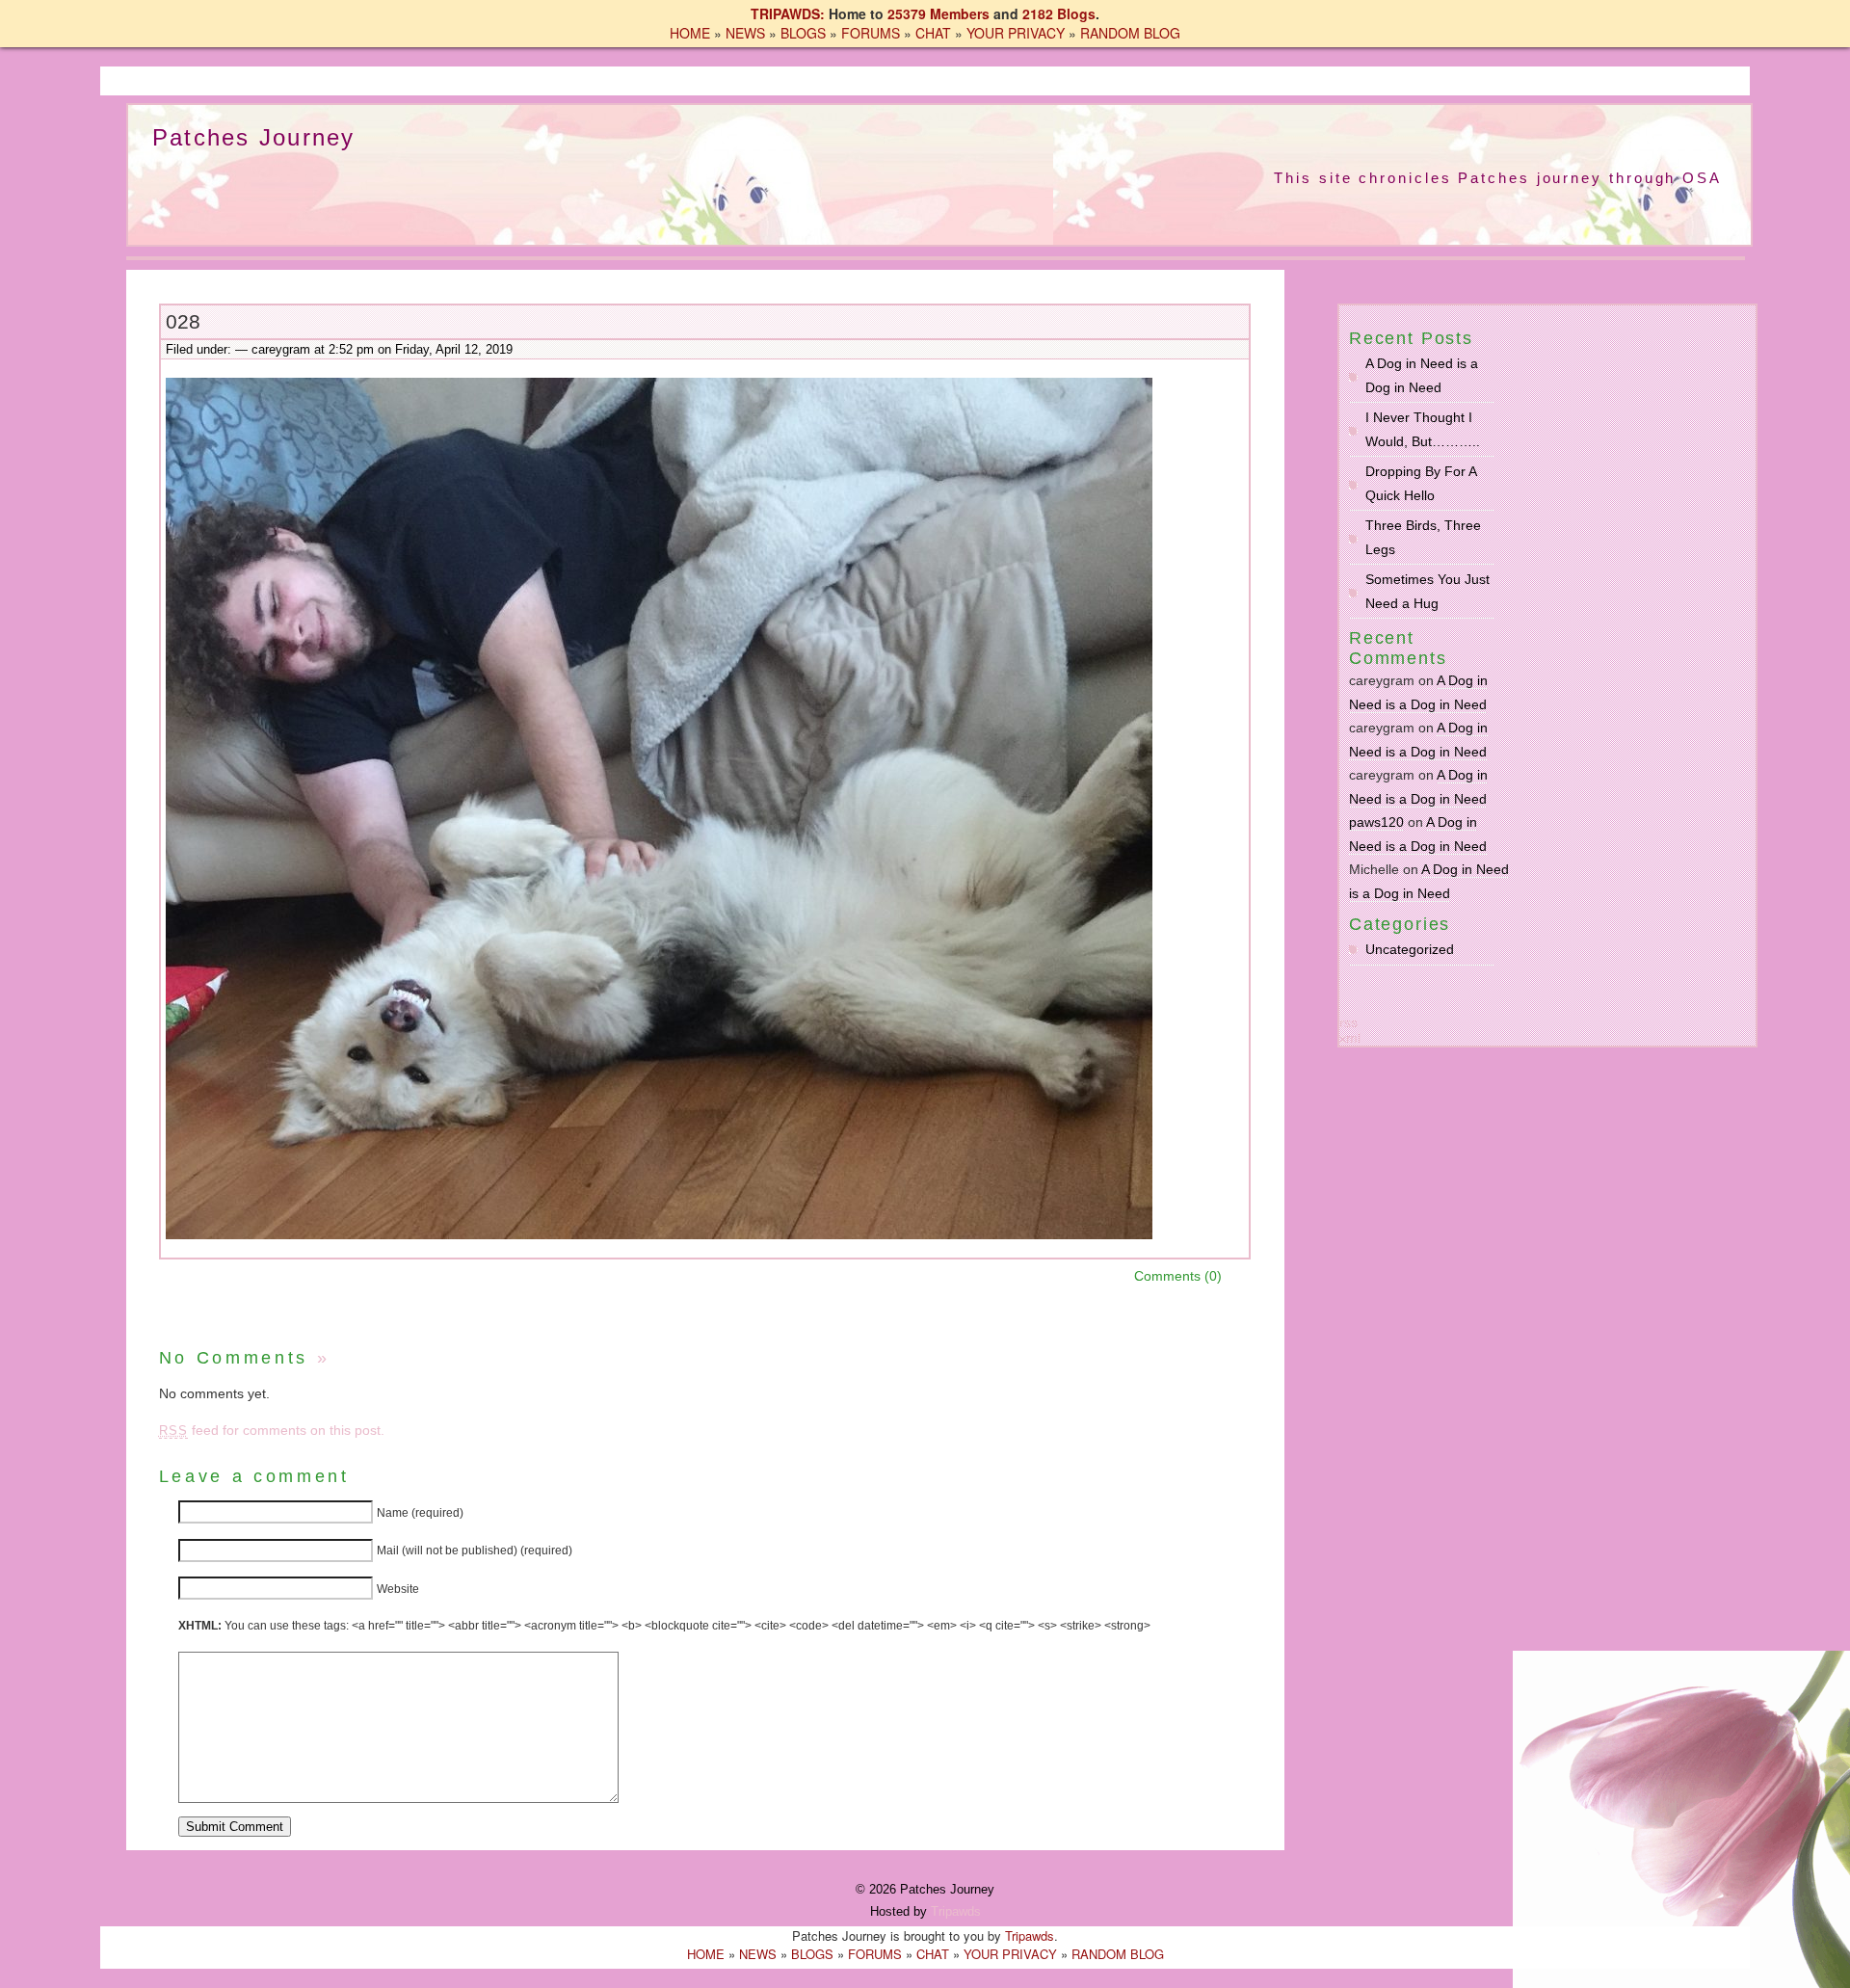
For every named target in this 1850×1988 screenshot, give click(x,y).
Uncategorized (1410, 949)
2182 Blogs (1059, 13)
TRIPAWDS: (788, 13)
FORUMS (871, 33)
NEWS (745, 33)
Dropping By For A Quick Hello (1421, 483)
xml (1350, 1038)
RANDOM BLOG (1130, 33)
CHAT (933, 33)
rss (1348, 1022)
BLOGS (803, 33)
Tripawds (956, 1911)
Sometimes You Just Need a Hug (1427, 591)
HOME (690, 33)
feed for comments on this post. (272, 1430)
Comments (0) (1178, 1276)
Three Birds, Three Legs (1423, 537)
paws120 (1376, 822)
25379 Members (938, 13)
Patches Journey (254, 137)
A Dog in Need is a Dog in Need (1422, 375)
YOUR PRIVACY (1016, 33)
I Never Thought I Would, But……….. (1423, 429)
